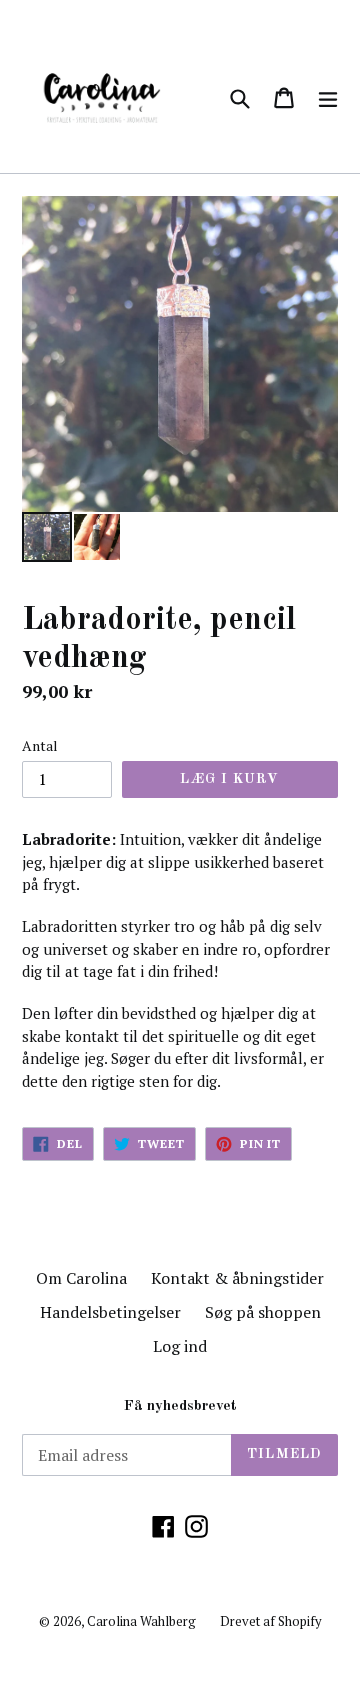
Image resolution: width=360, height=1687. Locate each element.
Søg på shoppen (263, 1312)
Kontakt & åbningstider (237, 1278)
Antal (40, 745)
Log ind (180, 1346)
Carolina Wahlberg (141, 1621)
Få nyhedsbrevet (180, 1406)
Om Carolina (81, 1278)
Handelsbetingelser (110, 1312)
